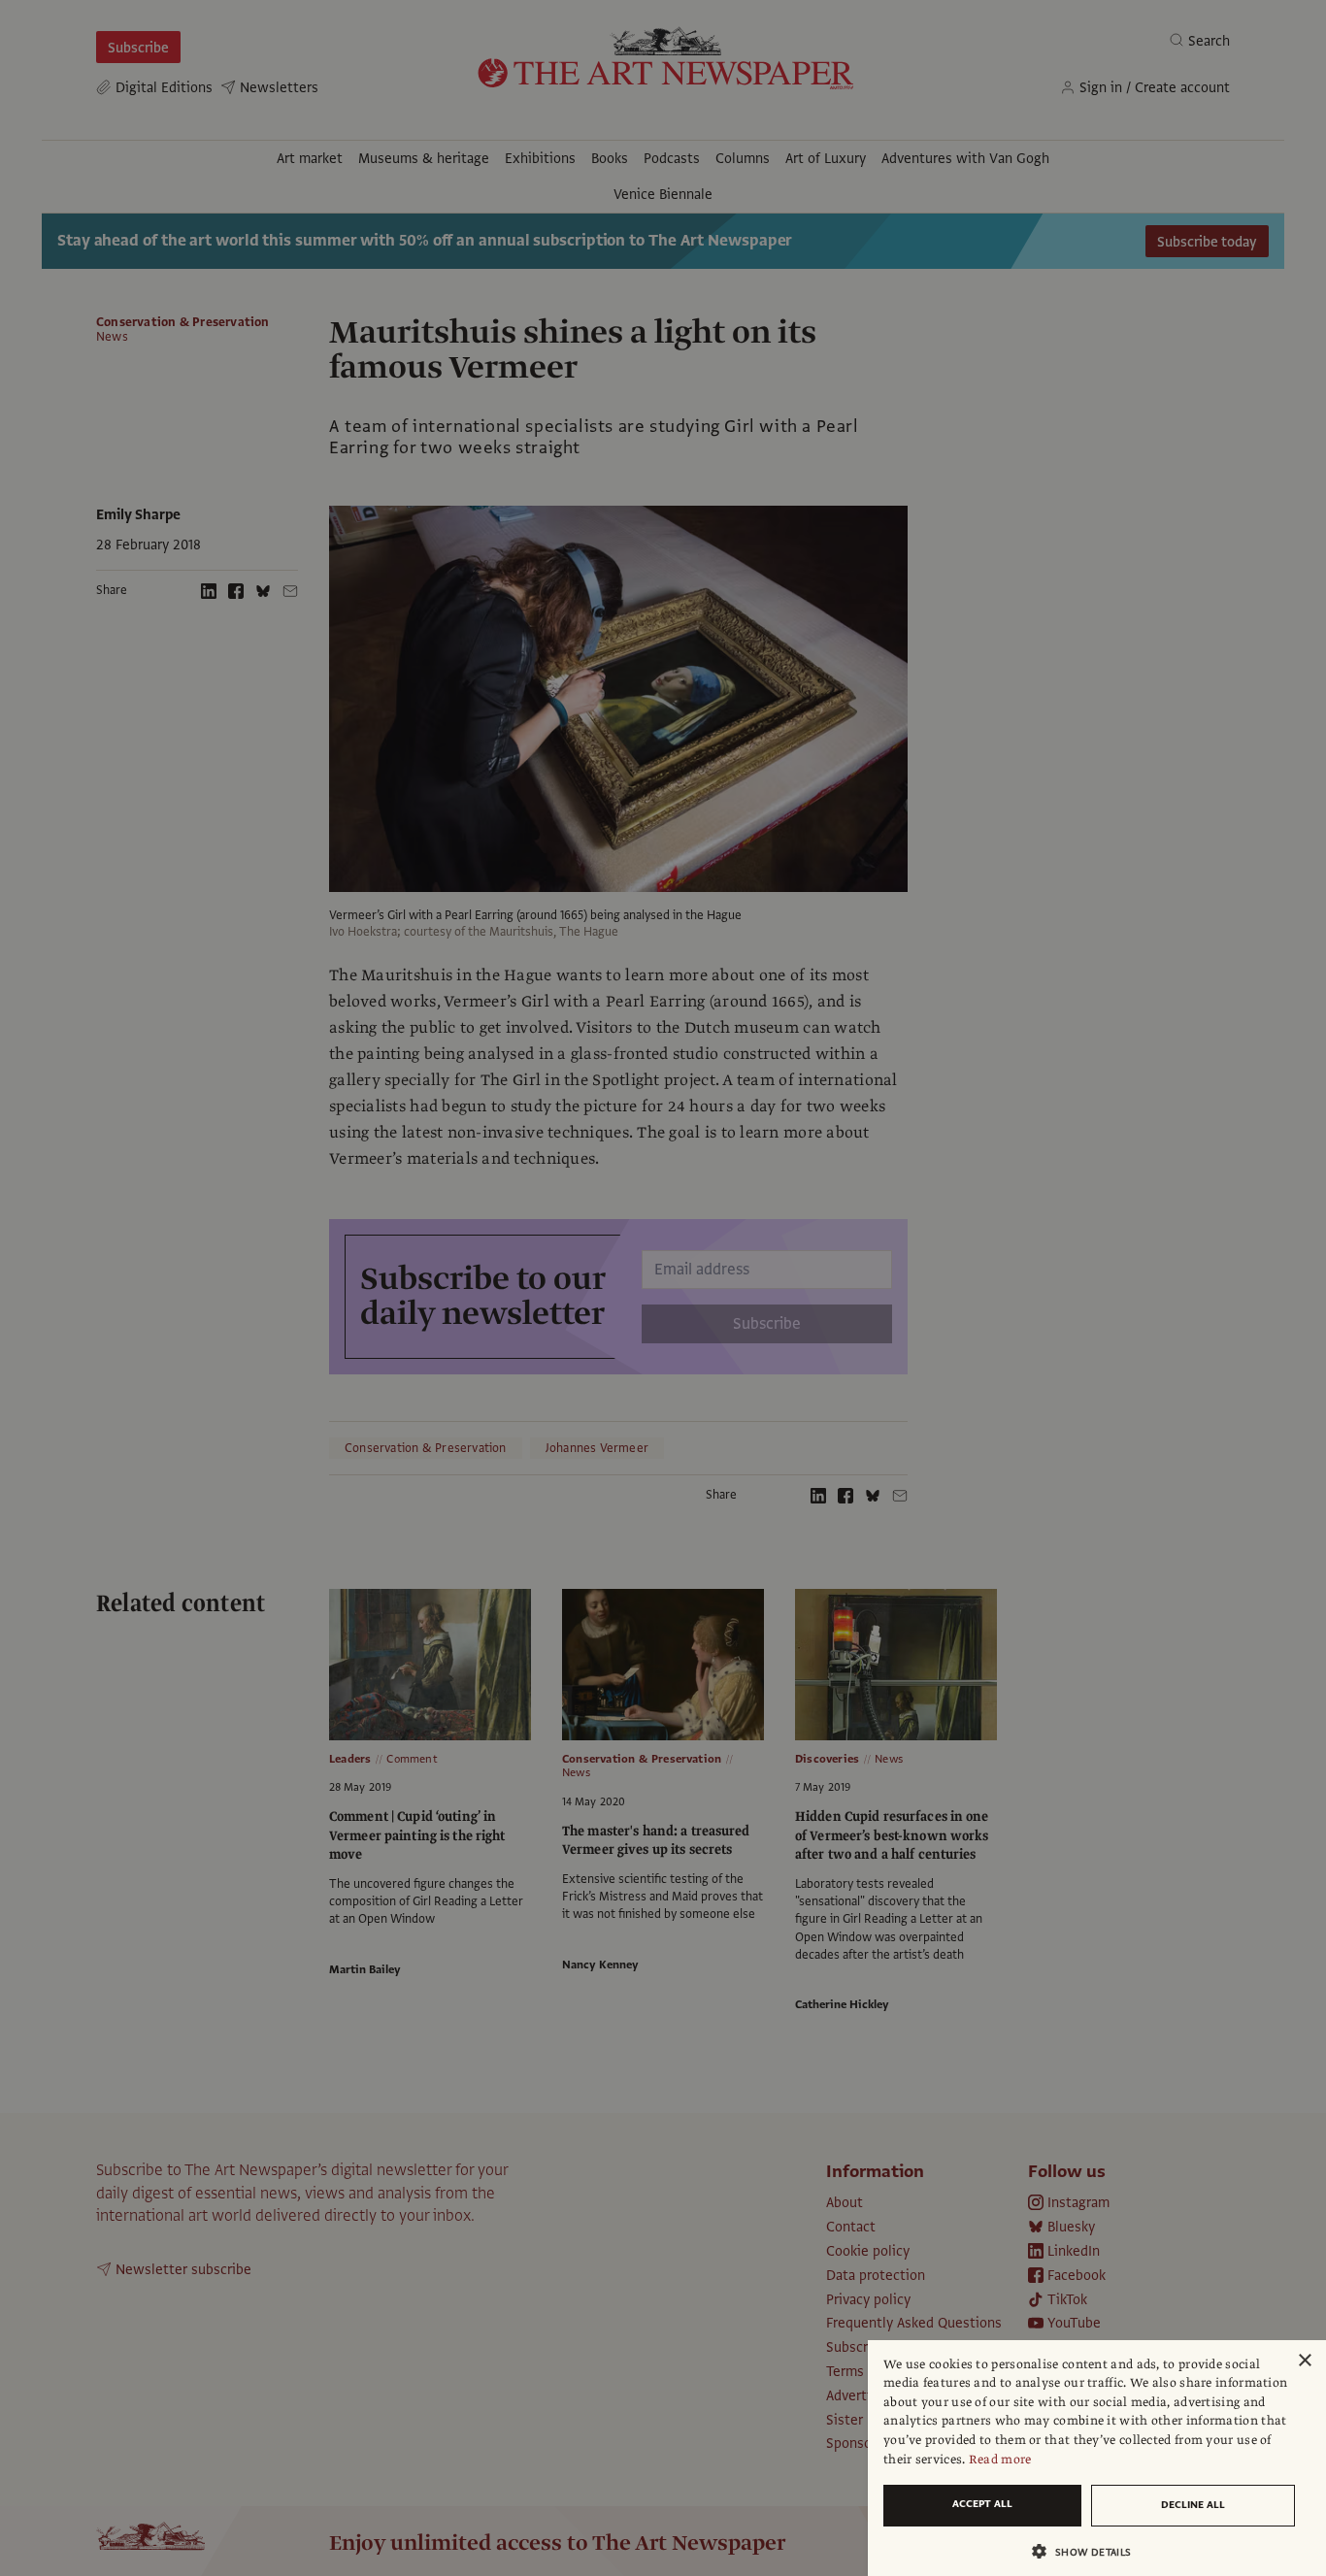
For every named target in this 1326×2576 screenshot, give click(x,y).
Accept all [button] (982, 2504)
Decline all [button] (1193, 2505)
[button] (1089, 2551)
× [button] (1304, 2361)
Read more (1000, 2460)
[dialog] (1097, 2458)
